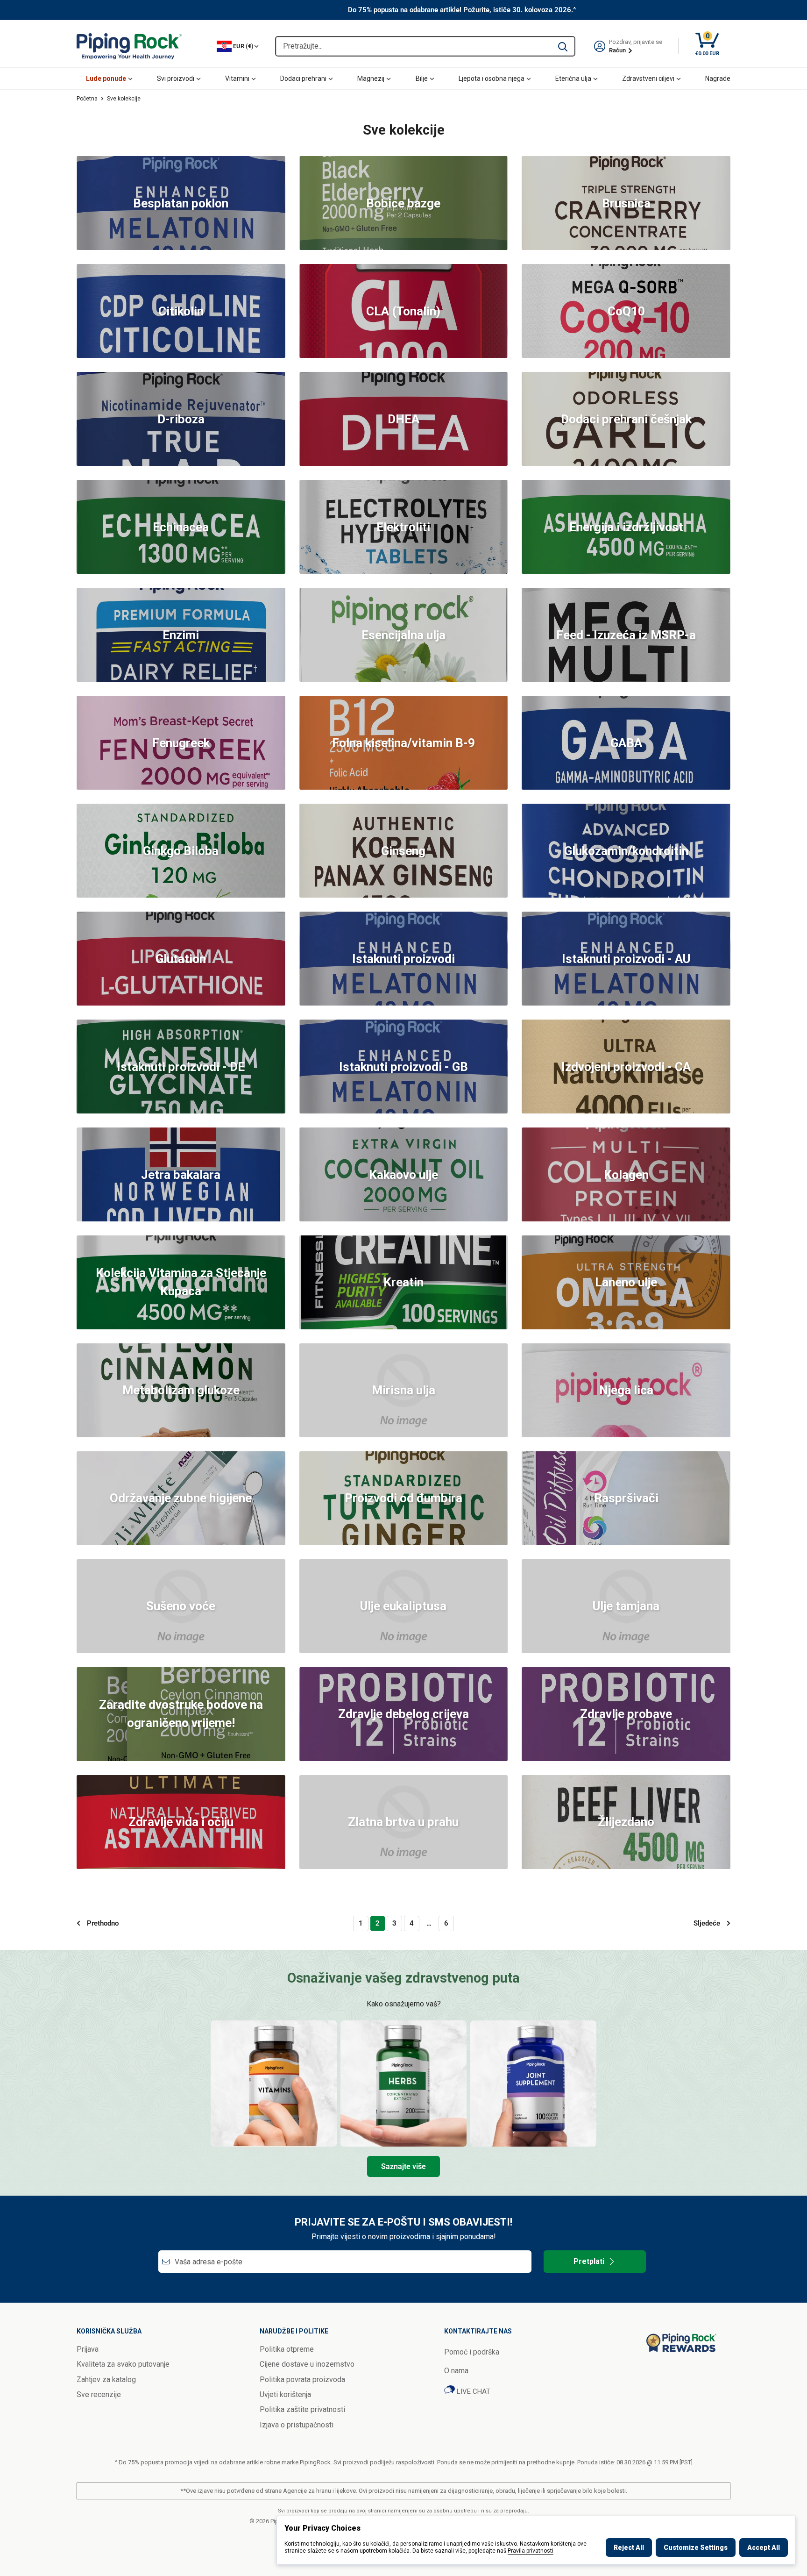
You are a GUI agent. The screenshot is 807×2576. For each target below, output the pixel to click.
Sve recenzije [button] (99, 2394)
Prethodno (103, 1923)
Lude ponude (106, 78)
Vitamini (237, 78)
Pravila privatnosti (531, 2551)
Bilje (422, 78)
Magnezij (371, 78)
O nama (456, 2371)
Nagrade (718, 78)
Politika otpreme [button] (287, 2349)
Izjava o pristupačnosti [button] (297, 2425)
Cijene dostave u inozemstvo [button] (307, 2364)
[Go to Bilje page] (403, 2084)
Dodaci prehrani (303, 78)
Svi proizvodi (176, 78)
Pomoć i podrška (472, 2352)
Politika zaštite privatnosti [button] (302, 2409)
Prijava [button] (88, 2349)
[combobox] (414, 46)
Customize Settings (696, 2547)
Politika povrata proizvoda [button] (302, 2380)
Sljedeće (707, 1923)
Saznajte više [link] (403, 2166)
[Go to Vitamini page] (274, 2084)
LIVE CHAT (473, 2391)
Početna (87, 99)
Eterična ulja (573, 78)
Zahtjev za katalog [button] (106, 2380)
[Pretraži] (563, 46)
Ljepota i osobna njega (492, 78)
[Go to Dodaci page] (533, 2084)
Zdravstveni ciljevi (648, 78)
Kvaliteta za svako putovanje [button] (123, 2364)
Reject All (629, 2547)
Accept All (764, 2547)
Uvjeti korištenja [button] (285, 2394)
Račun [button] (618, 50)
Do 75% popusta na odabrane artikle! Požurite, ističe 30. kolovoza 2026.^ (462, 10)
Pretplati (589, 2261)
